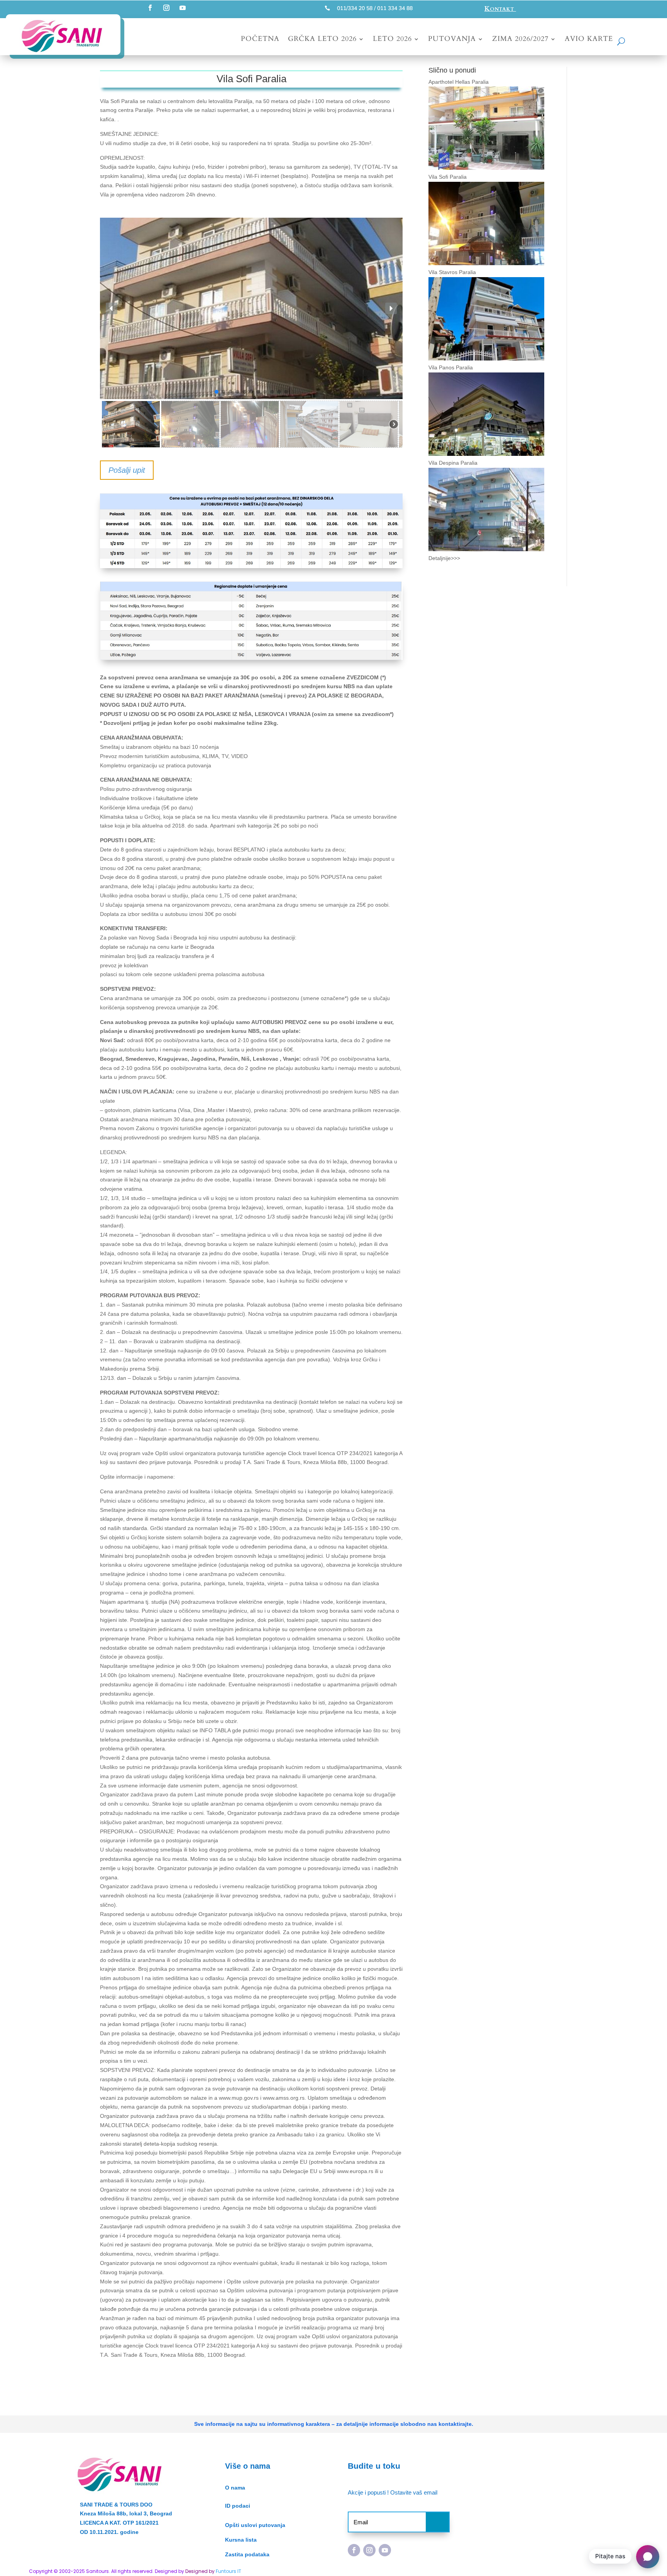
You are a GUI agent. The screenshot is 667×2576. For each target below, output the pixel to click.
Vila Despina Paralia (453, 463)
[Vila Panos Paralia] (486, 451)
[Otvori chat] (648, 2557)
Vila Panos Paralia (451, 367)
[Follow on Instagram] (166, 8)
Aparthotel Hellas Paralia (459, 82)
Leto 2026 (392, 40)
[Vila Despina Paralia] (486, 546)
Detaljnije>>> (444, 558)
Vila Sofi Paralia (448, 177)
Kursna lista (241, 2540)
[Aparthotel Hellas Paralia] (486, 165)
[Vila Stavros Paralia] (486, 355)
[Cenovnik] (251, 568)
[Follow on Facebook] (150, 8)
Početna (260, 40)
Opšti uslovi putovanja (255, 2525)
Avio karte (589, 40)
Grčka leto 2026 (322, 40)
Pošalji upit (127, 470)
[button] (112, 308)
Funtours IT (229, 2571)
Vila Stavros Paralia (452, 272)
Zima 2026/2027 (520, 40)
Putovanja (452, 40)
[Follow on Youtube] (183, 8)
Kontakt (500, 9)
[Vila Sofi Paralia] (486, 260)
